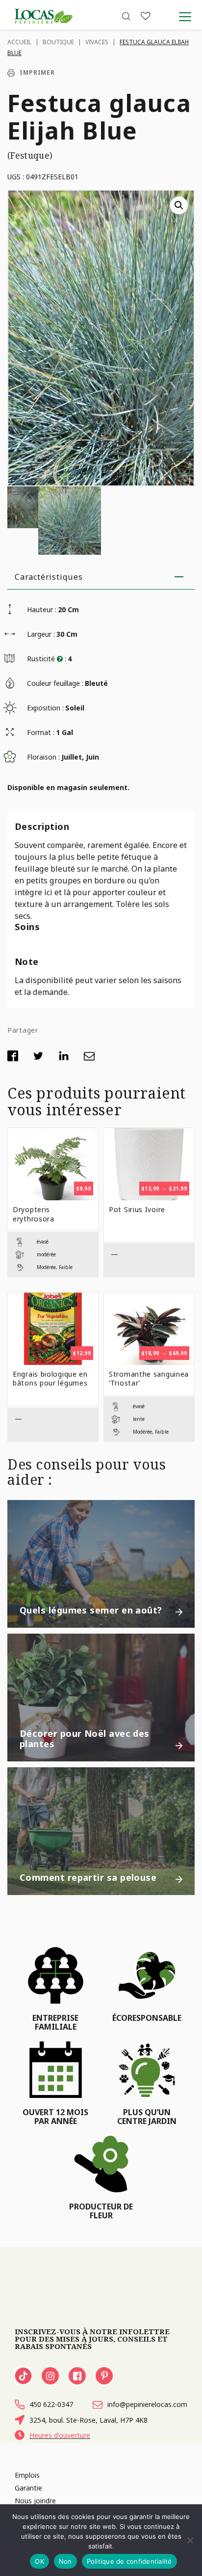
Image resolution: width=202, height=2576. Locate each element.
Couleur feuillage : (55, 683)
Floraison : (43, 757)
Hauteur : (42, 609)
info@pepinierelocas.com (147, 2404)
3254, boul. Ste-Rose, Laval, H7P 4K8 (88, 2420)
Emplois (27, 2475)
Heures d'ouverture (60, 2435)
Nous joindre (35, 2501)
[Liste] (146, 16)
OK (39, 2561)
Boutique (58, 42)
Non (65, 2561)
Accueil (19, 42)
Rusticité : (47, 659)
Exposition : (45, 708)
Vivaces (97, 42)
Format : (41, 732)
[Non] (190, 2540)
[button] (179, 205)
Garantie (28, 2488)
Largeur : (41, 634)
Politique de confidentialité (129, 2561)
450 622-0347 (51, 2404)
